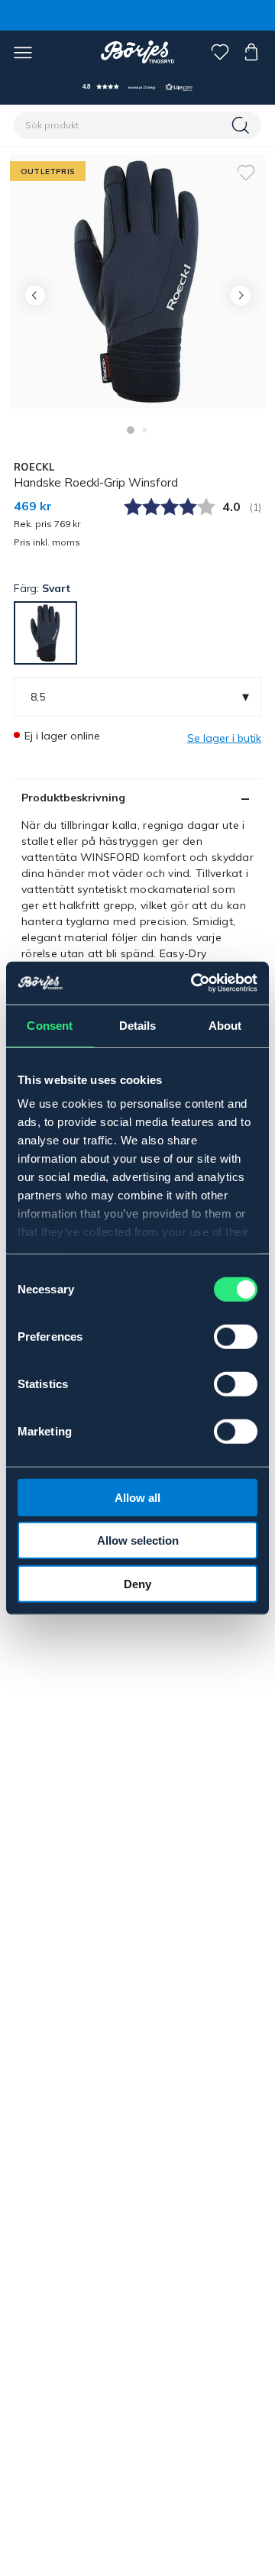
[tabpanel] (137, 281)
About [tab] (225, 1025)
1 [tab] (131, 430)
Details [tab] (138, 1025)
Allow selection (138, 1540)
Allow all (137, 1497)
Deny (137, 1583)
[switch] (236, 1336)
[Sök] (242, 125)
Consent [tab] (50, 1025)
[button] (137, 87)
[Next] (240, 295)
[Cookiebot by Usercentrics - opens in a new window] (194, 983)
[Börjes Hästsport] (138, 52)
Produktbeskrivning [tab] (73, 798)
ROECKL (34, 467)
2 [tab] (144, 430)
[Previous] (35, 295)
